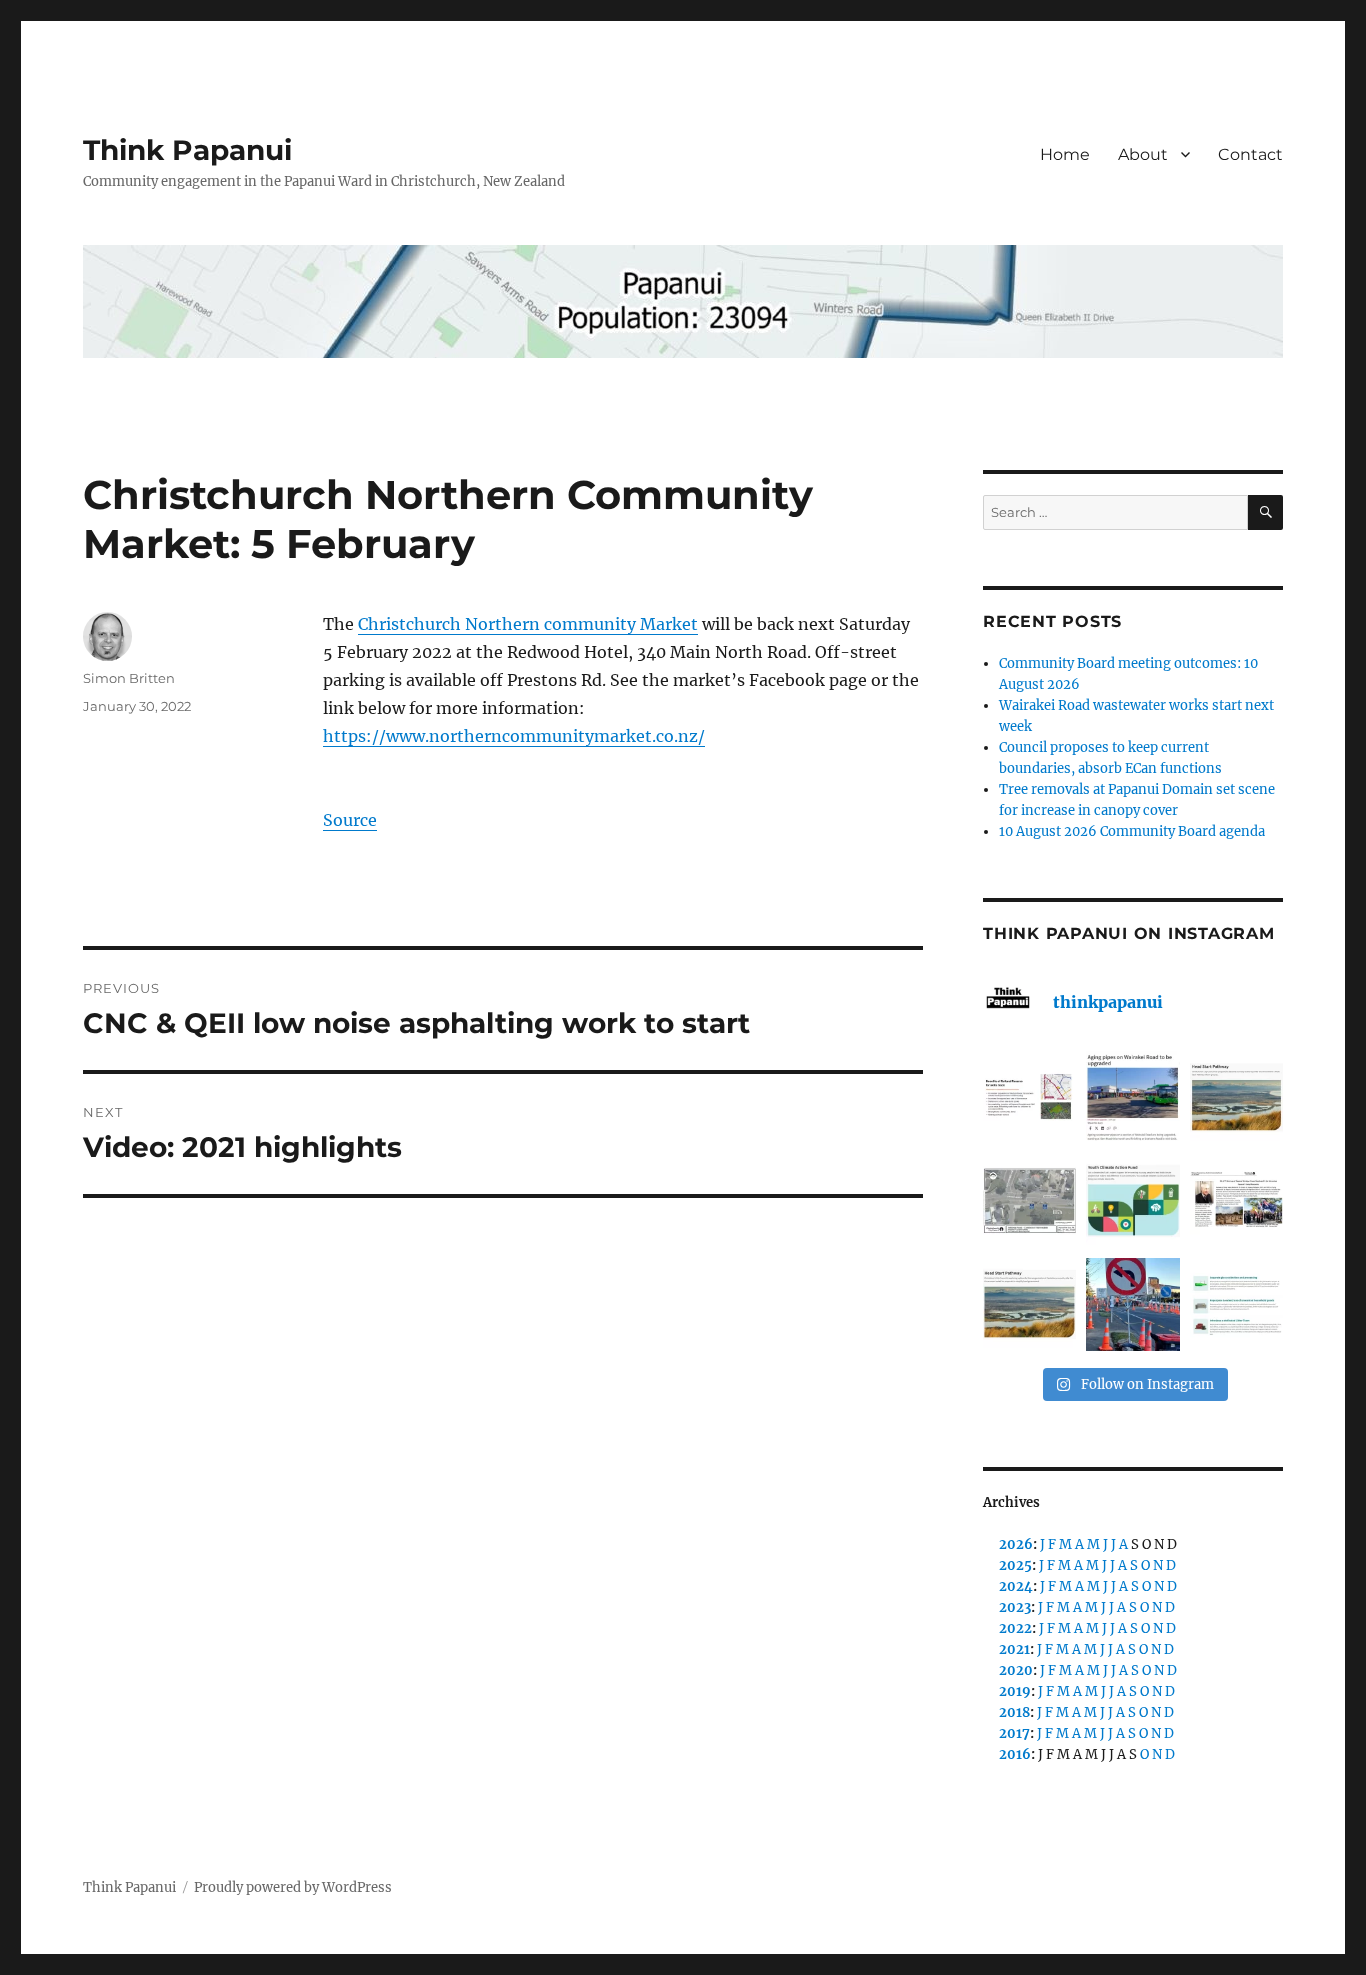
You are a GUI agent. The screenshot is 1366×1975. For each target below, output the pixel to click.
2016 (1015, 1754)
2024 (1016, 1586)
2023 (1015, 1607)
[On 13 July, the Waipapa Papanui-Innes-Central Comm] (1236, 1200)
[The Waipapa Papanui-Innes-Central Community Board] (1029, 1200)
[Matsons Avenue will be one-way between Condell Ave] (1132, 1304)
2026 (1016, 1544)
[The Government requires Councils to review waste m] (1236, 1304)
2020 (1016, 1670)
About (1143, 154)
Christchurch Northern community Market (528, 624)
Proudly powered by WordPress (293, 1887)
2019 (1015, 1691)
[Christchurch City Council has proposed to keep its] (1236, 1097)
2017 (1014, 1733)
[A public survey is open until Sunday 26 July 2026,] (1029, 1304)
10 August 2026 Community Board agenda (1132, 831)
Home (1065, 154)
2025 (1015, 1565)
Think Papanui (187, 150)
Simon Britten (129, 678)
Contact (1250, 154)
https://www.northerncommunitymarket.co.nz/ (514, 736)
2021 (1014, 1649)
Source (350, 820)
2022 (1015, 1628)
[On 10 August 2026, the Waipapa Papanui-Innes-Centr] (1029, 1097)
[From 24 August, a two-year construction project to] (1132, 1097)
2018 (1014, 1712)
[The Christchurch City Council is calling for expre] (1132, 1200)
